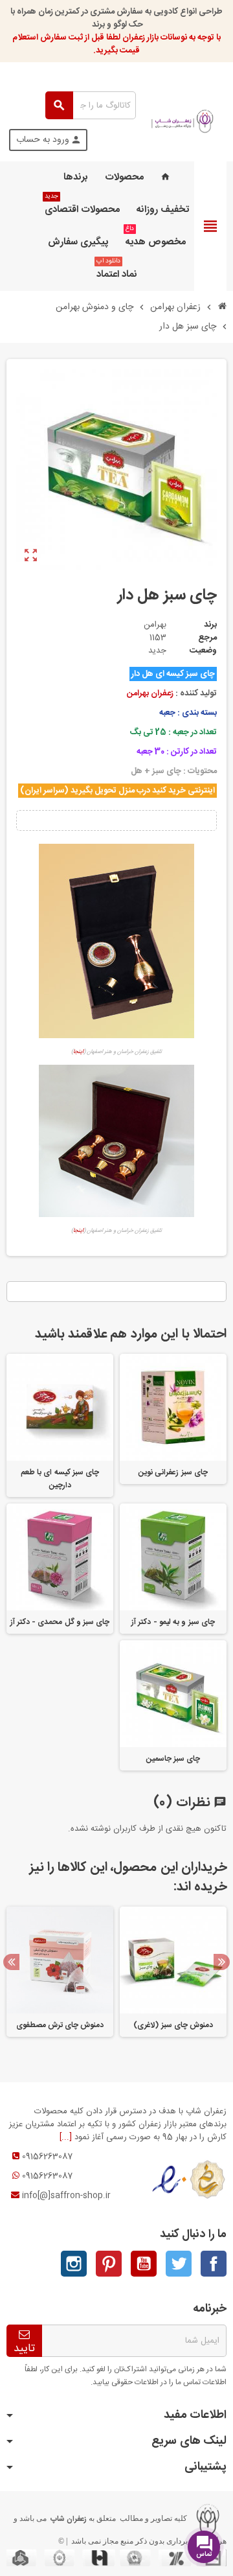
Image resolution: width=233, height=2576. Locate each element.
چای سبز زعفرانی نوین (173, 1472)
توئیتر (179, 2264)
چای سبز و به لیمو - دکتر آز (173, 1622)
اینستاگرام (74, 2264)
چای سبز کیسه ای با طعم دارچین (60, 1479)
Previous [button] (11, 1962)
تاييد (24, 2348)
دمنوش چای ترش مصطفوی (60, 2025)
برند (210, 625)
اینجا (78, 1052)
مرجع (207, 638)
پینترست (109, 2264)
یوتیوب (144, 2264)
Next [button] (222, 1962)
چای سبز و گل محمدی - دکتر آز (60, 1622)
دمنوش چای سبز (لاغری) (173, 2025)
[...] (66, 2137)
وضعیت (203, 651)
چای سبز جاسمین (173, 1759)
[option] (173, 1978)
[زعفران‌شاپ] (183, 121)
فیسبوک (214, 2264)
